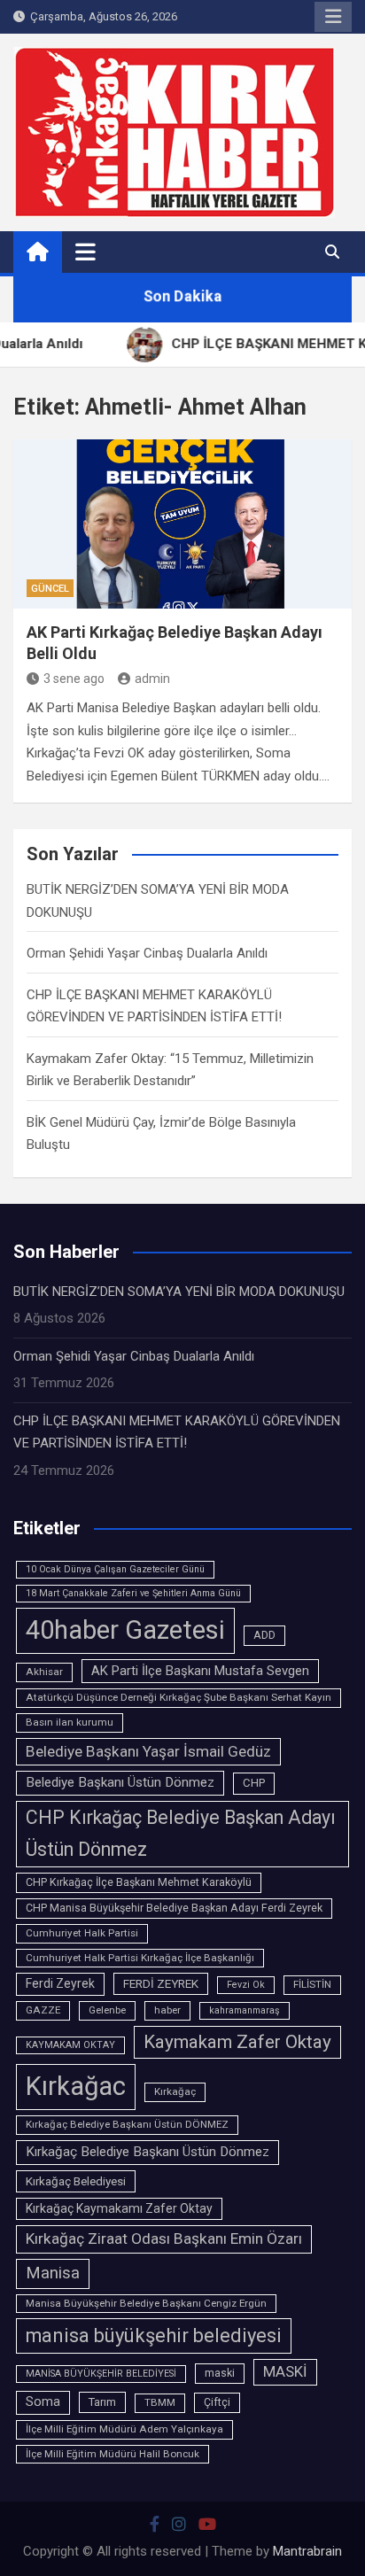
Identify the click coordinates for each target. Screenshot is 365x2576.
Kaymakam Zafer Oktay (237, 2042)
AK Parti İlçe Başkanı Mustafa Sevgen (200, 1671)
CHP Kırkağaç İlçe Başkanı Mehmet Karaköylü (139, 1882)
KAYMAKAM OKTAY (70, 2045)
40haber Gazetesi (125, 1630)
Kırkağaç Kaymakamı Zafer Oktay (119, 2208)
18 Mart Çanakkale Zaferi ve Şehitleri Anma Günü (133, 1593)
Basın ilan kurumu (70, 1722)
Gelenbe (107, 2010)
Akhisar (44, 1672)
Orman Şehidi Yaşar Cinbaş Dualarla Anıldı (147, 953)
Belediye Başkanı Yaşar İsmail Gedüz (148, 1751)
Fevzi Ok (246, 1985)
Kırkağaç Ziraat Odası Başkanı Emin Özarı (164, 2238)
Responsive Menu (333, 17)
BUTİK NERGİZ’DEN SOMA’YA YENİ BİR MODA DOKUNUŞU (179, 1292)
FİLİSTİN (312, 1984)
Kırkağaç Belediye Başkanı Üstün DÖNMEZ (127, 2124)
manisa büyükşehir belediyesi (154, 2335)
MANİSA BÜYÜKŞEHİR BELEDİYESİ (101, 2374)
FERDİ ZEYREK (161, 1983)
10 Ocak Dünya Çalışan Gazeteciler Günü (115, 1569)
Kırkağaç (175, 2091)
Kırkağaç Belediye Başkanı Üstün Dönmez (148, 2152)
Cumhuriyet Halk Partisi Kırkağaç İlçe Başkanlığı (140, 1958)
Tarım (102, 2402)
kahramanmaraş (245, 2010)
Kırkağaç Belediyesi (76, 2181)
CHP (254, 1783)
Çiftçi (217, 2402)
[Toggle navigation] (85, 252)
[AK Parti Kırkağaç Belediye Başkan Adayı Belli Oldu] (182, 524)
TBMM (160, 2402)
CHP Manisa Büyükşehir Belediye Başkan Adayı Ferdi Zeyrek (174, 1908)
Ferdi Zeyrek (60, 1983)
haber (167, 2010)
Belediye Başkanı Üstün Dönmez (120, 1782)
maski (220, 2373)
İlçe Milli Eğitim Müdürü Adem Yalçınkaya (124, 2429)
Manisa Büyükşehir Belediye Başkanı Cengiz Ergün (146, 2303)
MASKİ (285, 2372)
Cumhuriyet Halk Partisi (82, 1933)
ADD (264, 1635)
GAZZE (43, 2010)
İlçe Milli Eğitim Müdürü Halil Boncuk (113, 2454)
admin (152, 679)
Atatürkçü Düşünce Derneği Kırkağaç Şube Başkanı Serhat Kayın (179, 1697)
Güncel (50, 589)
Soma (43, 2402)
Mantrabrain (307, 2551)
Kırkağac (76, 2086)
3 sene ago (74, 679)
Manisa (53, 2273)
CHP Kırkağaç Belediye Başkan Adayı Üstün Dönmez (181, 1833)
